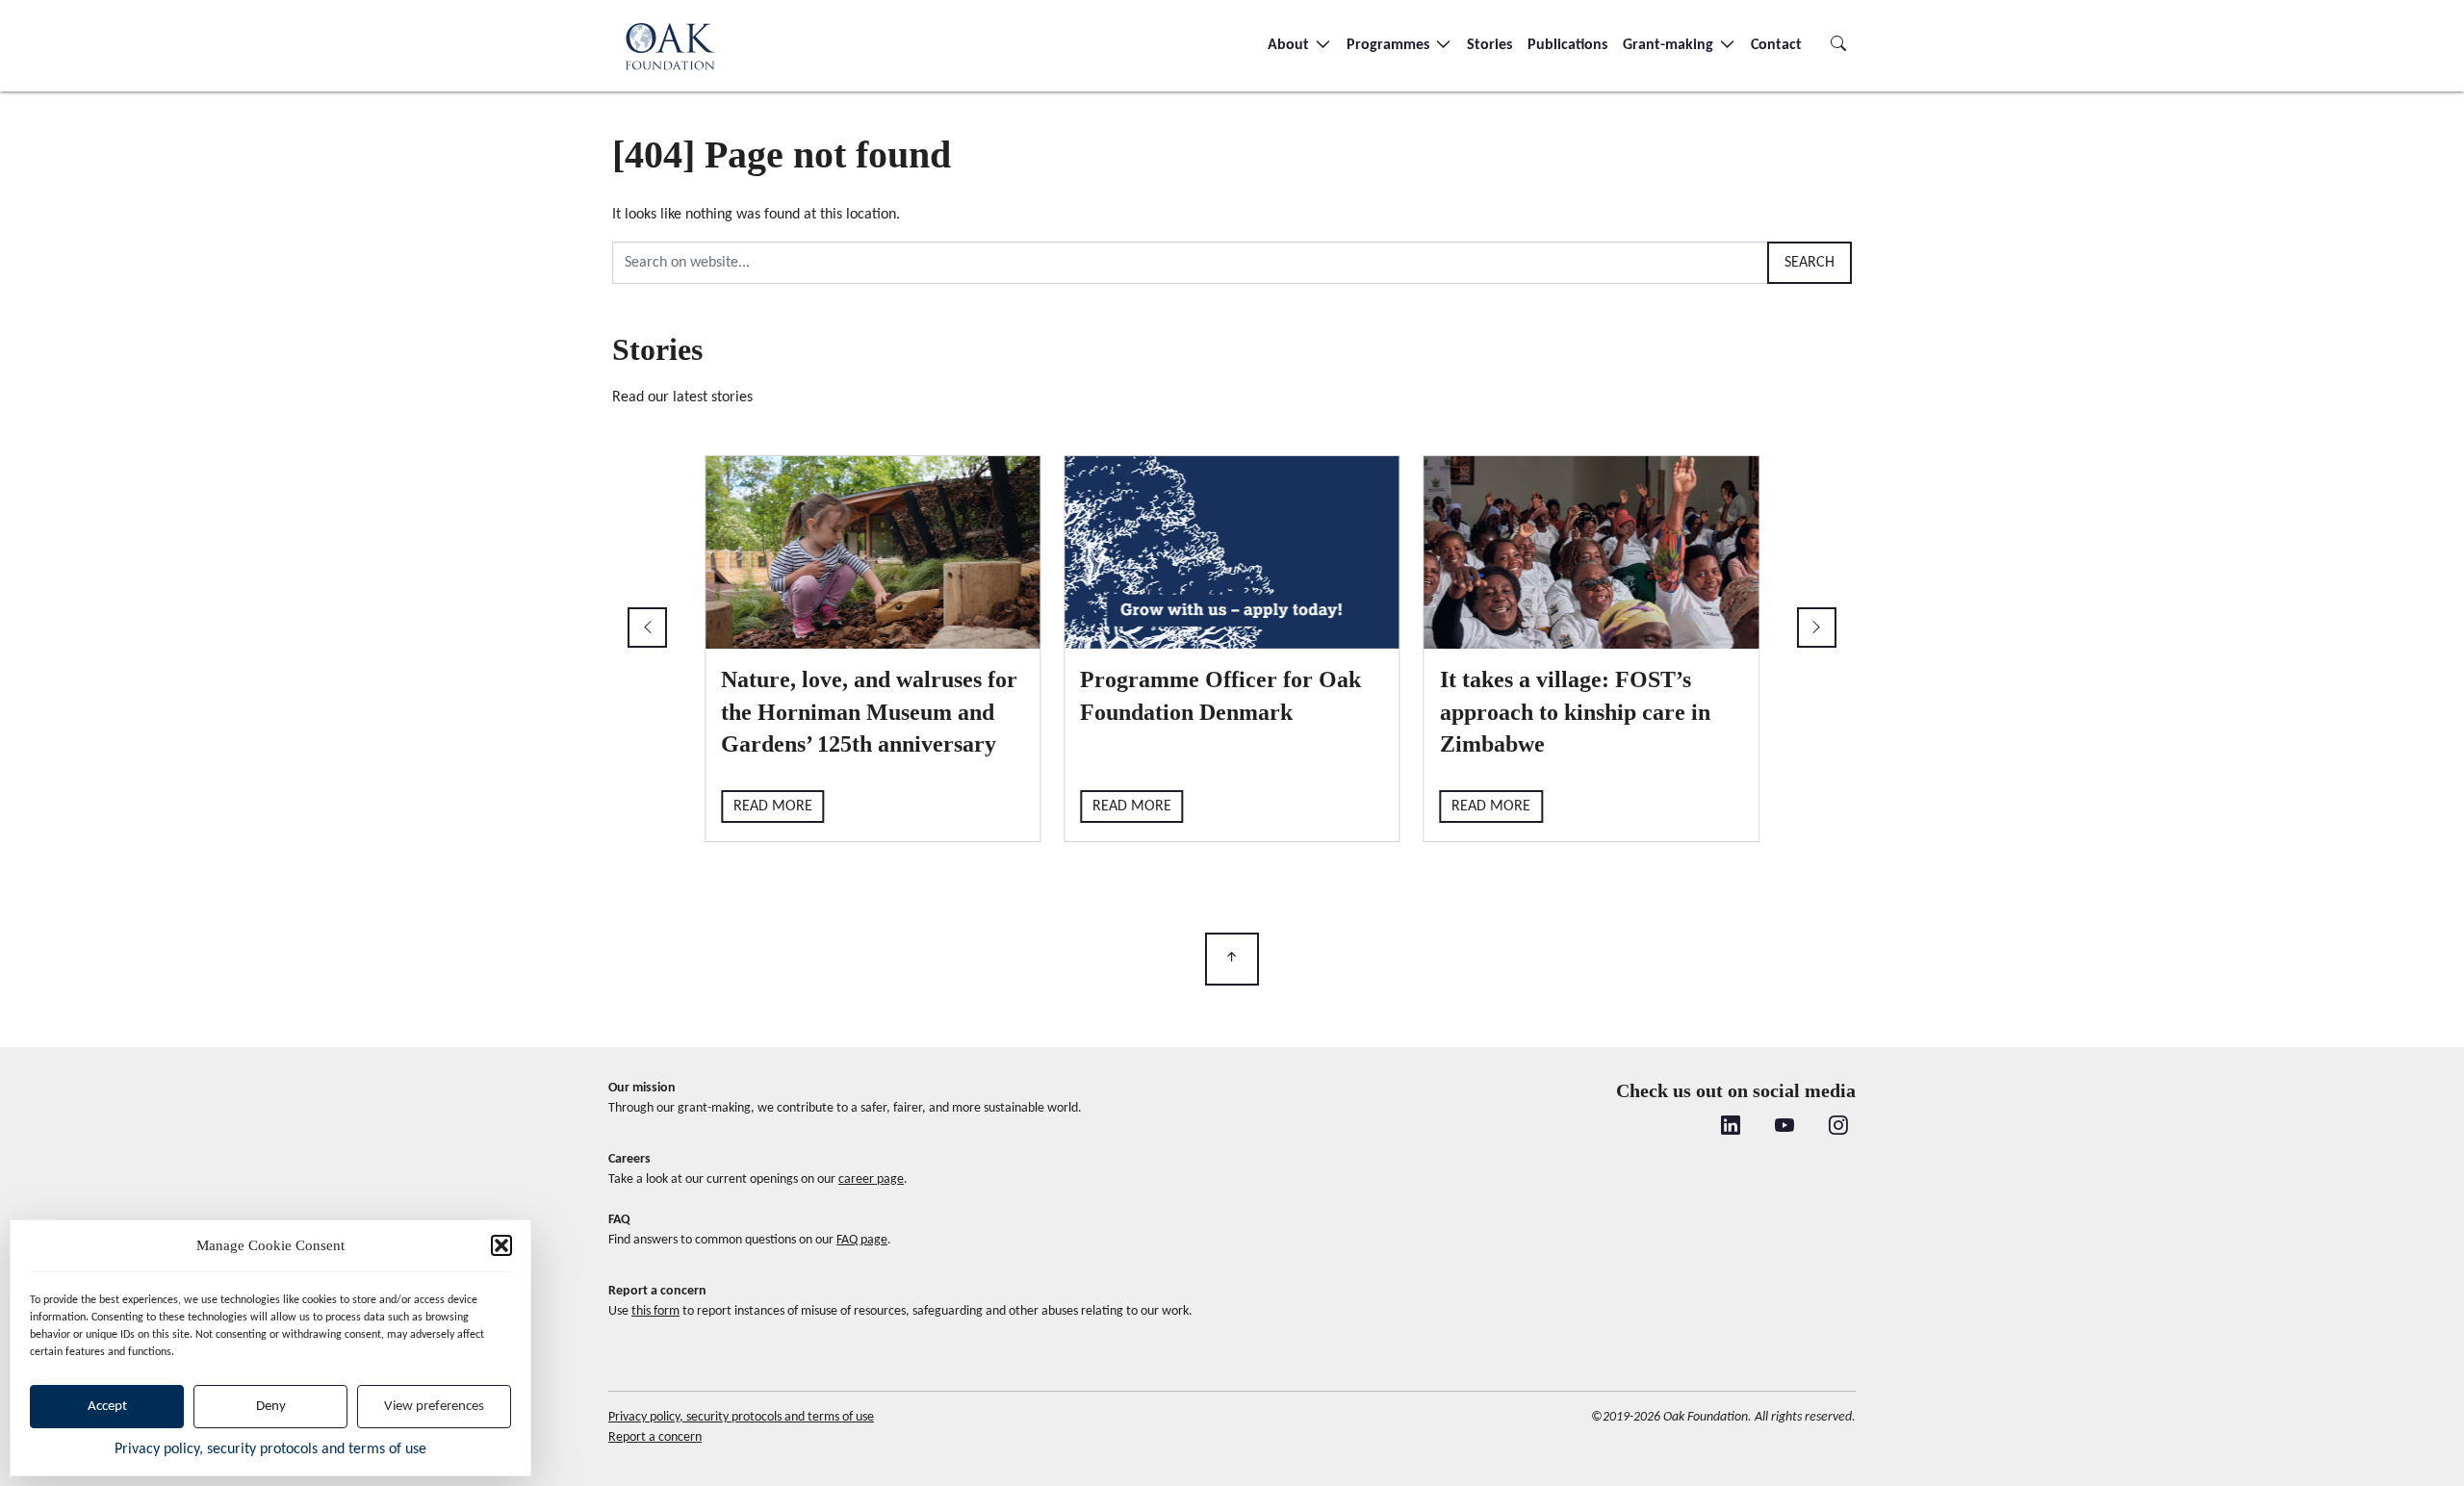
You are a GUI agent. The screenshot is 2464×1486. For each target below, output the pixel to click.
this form (655, 1311)
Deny (271, 1407)
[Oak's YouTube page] (1784, 1128)
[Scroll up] (1232, 959)
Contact (1776, 45)
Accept (107, 1407)
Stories (1489, 45)
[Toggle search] (1838, 45)
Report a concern (655, 1437)
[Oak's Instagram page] (1838, 1128)
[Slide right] (1817, 628)
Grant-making (1670, 45)
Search (1809, 263)
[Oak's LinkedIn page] (1731, 1128)
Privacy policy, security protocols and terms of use (270, 1449)
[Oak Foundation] (670, 46)
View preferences (434, 1407)
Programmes (1390, 45)
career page (871, 1179)
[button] (501, 1245)
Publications (1567, 45)
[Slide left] (647, 628)
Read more (773, 807)
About (1290, 45)
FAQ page (862, 1240)
